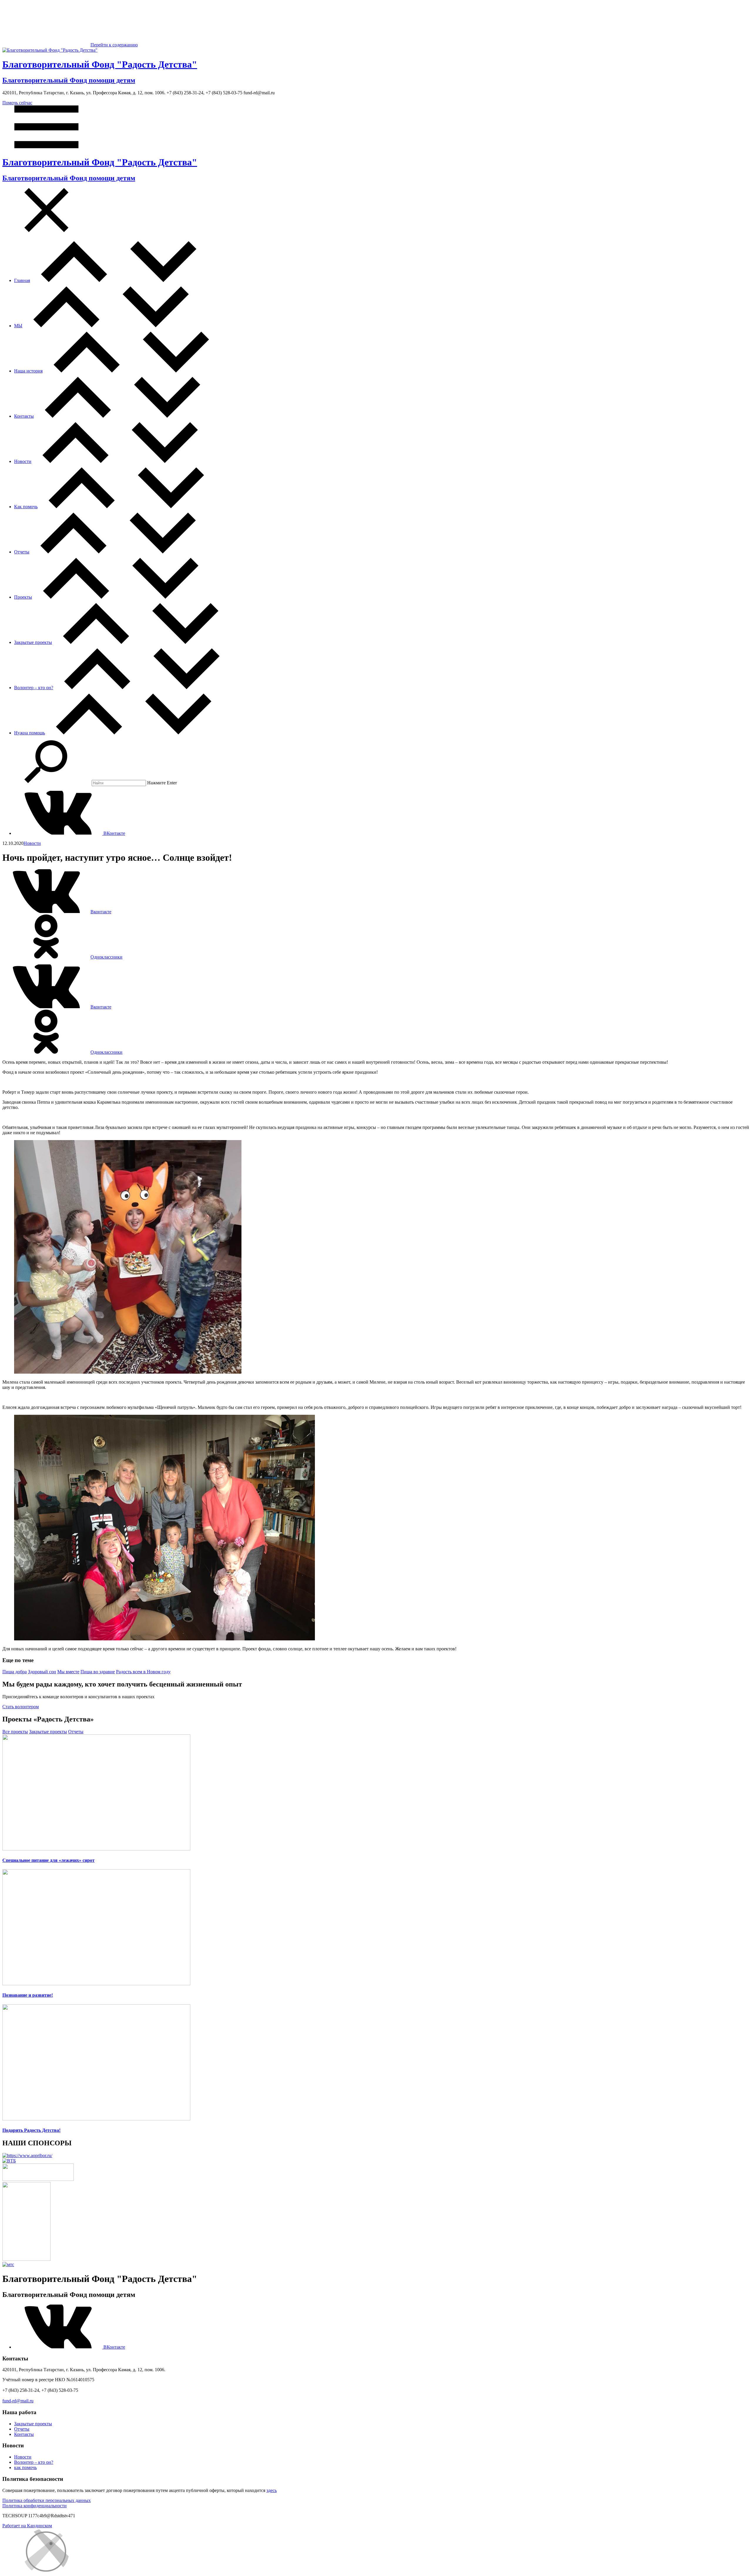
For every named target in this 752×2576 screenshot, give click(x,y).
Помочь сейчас (17, 103)
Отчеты (22, 552)
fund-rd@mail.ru (18, 2401)
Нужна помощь (30, 733)
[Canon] (38, 2179)
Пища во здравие (98, 1672)
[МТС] (8, 2264)
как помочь (25, 2467)
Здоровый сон (42, 1672)
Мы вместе (68, 1672)
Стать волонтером (21, 1707)
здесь (272, 2490)
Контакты (24, 416)
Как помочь (26, 507)
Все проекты (15, 1732)
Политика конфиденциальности (35, 2506)
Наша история (28, 371)
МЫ (18, 326)
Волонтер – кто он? (34, 688)
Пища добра (15, 1672)
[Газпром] (26, 2259)
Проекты (23, 597)
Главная (22, 280)
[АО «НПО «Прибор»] (27, 2155)
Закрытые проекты (33, 642)
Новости (23, 461)
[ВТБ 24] (9, 2161)
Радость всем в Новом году (143, 1672)
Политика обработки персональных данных (47, 2500)
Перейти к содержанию (114, 45)
